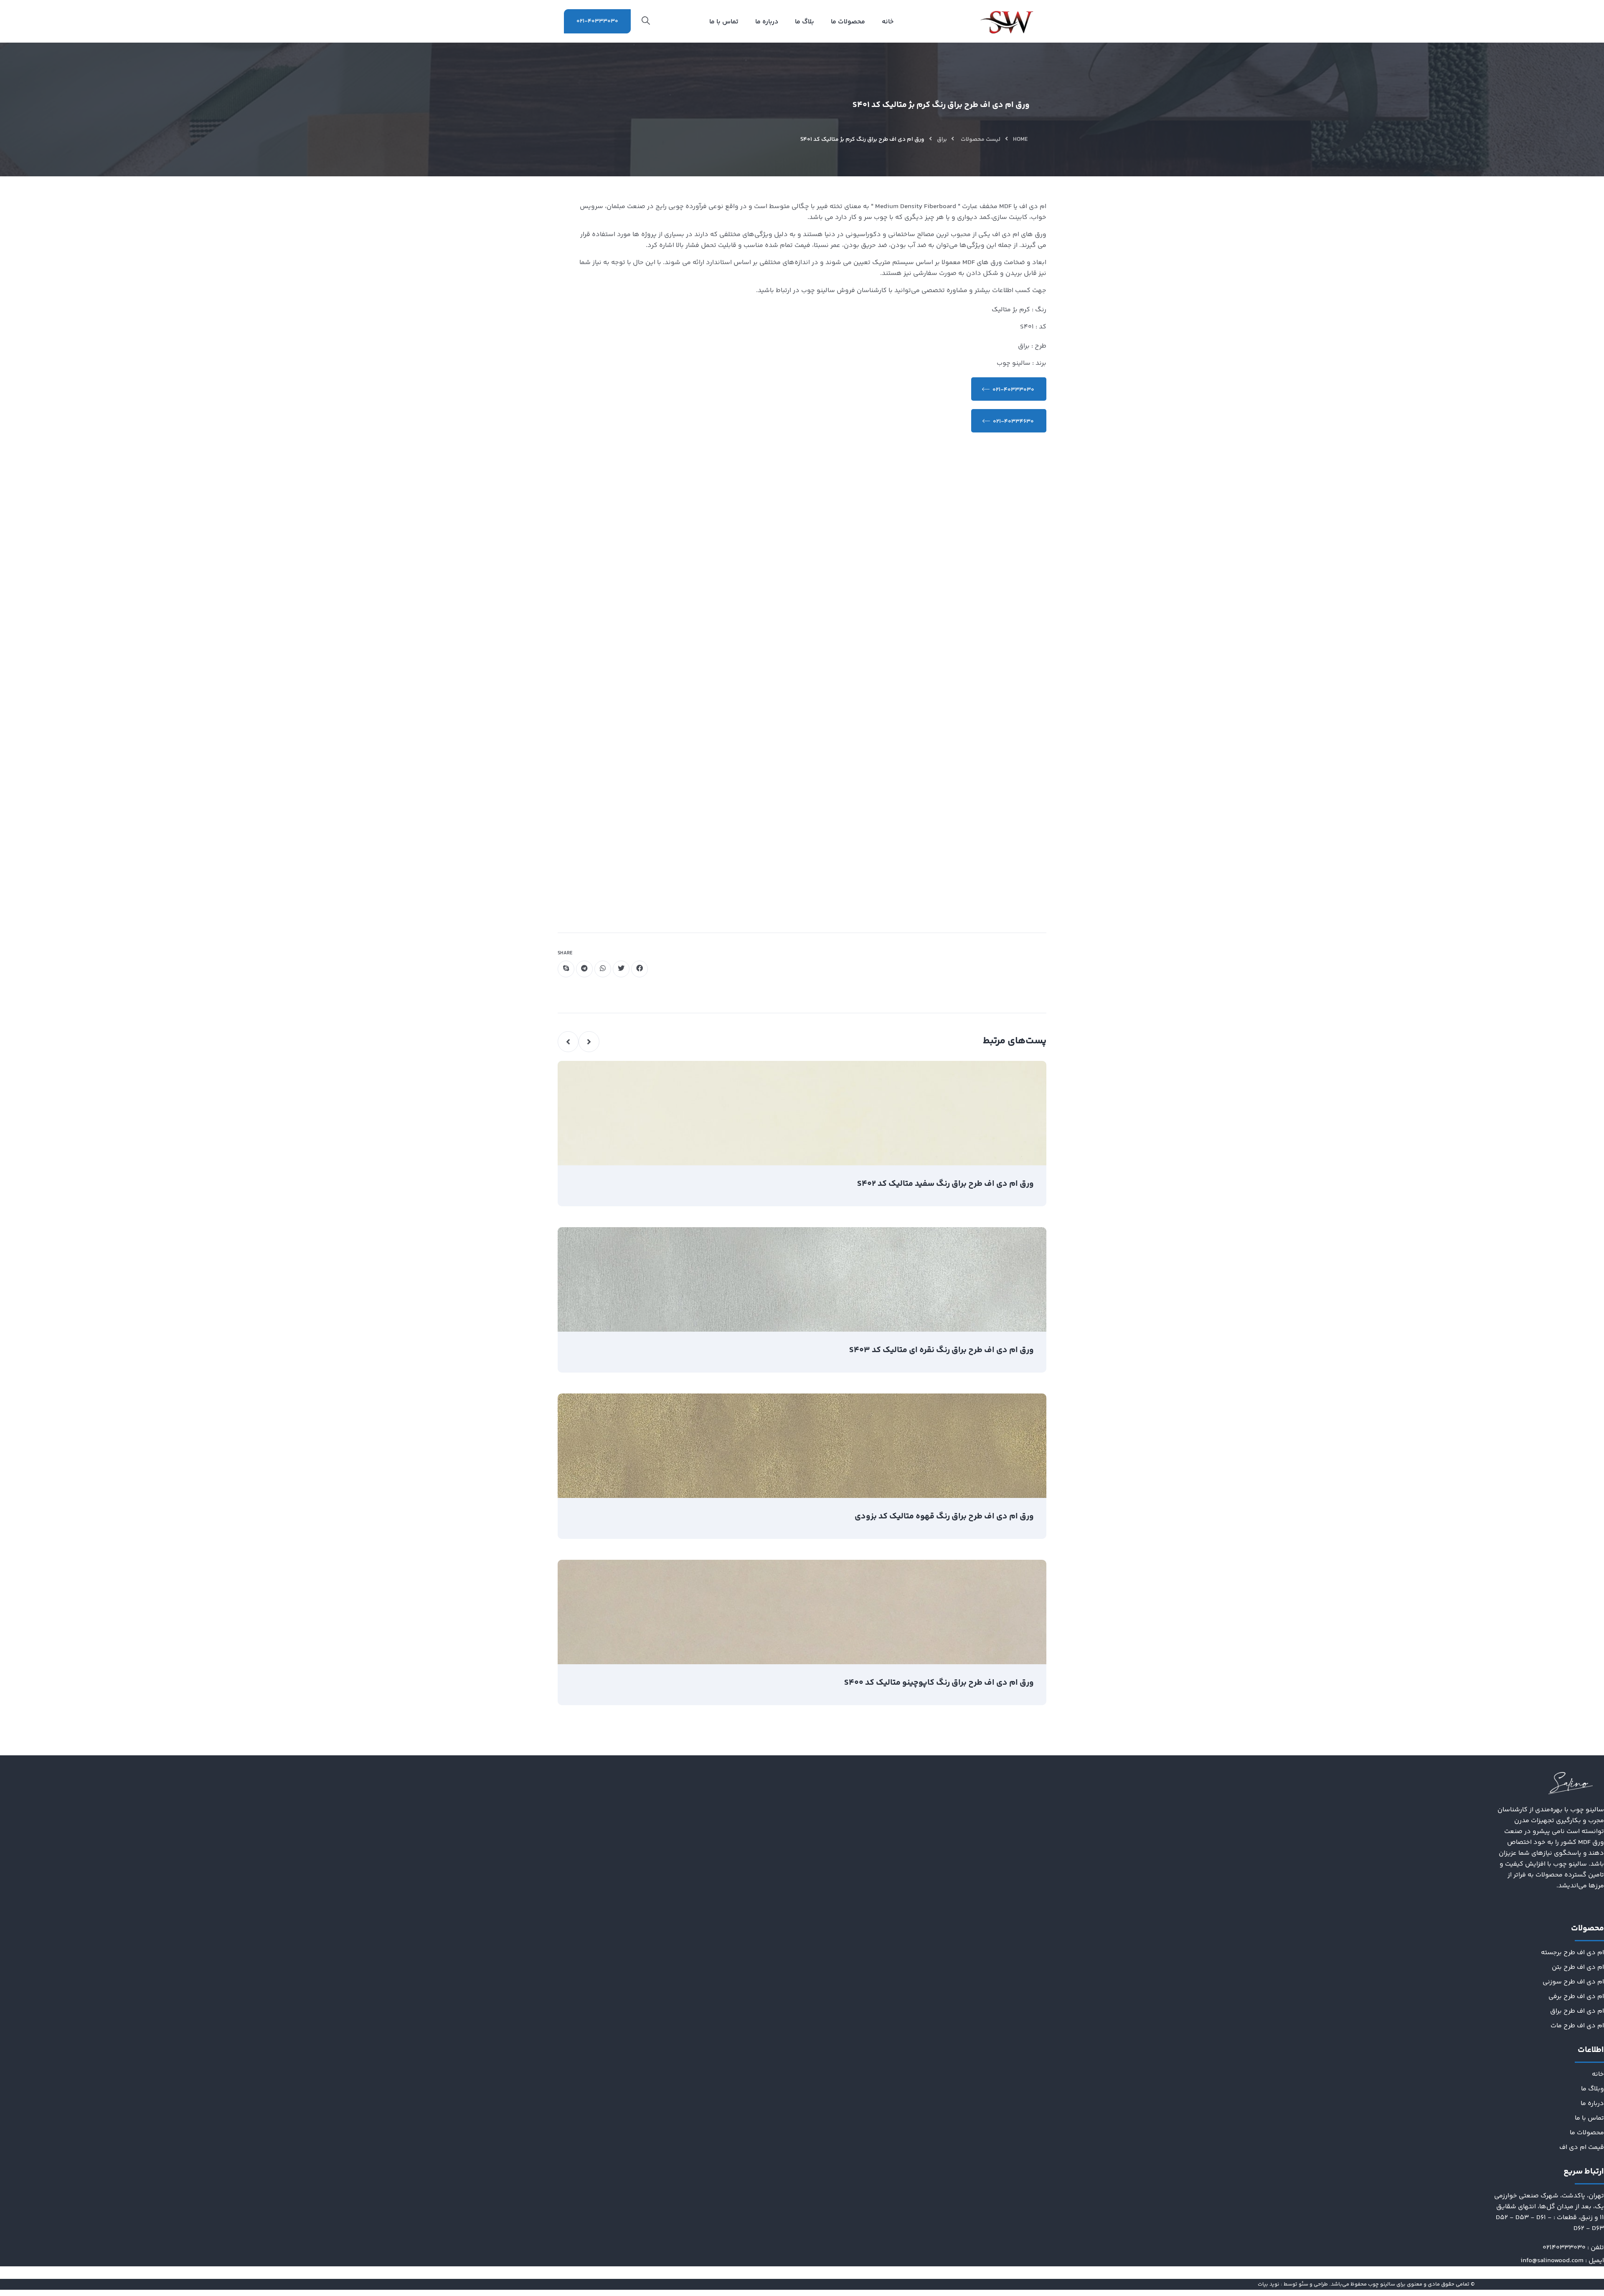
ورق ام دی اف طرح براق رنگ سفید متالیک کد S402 (945, 1184)
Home (1020, 140)
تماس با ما (1589, 2118)
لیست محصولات (981, 140)
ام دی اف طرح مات (1577, 2026)
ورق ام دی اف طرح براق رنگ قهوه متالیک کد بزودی (944, 1517)
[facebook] (640, 969)
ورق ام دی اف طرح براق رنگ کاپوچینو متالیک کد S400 (939, 1683)
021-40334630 (1013, 422)
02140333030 (1564, 2248)
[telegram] (584, 969)
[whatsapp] (603, 969)
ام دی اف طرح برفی (1576, 1997)
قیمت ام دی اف (1582, 2147)
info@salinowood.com (1552, 2261)
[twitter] (621, 969)
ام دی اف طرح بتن (1578, 1967)
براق (942, 140)
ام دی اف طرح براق (1577, 2011)
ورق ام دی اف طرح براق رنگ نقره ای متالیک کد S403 (942, 1350)
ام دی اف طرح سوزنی (1573, 1982)
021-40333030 (597, 21)
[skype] (566, 969)
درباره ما (1592, 2104)
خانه (1598, 2074)
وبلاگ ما (1593, 2089)
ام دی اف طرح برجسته (1572, 1953)
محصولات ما (1587, 2133)
